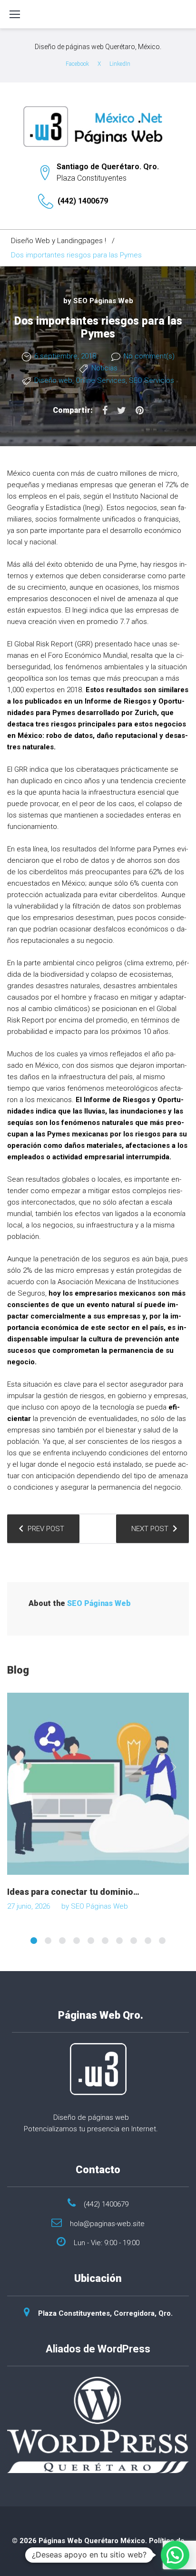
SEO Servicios (152, 380)
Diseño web (53, 380)
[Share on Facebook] (105, 410)
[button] (175, 2555)
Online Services (101, 380)
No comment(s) (149, 356)
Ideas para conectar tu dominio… (73, 1892)
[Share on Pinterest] (140, 410)
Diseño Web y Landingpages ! (59, 241)
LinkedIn (120, 64)
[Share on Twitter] (122, 410)
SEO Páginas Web (103, 301)
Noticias (104, 368)
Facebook (77, 64)
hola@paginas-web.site (107, 2224)
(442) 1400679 (83, 201)
